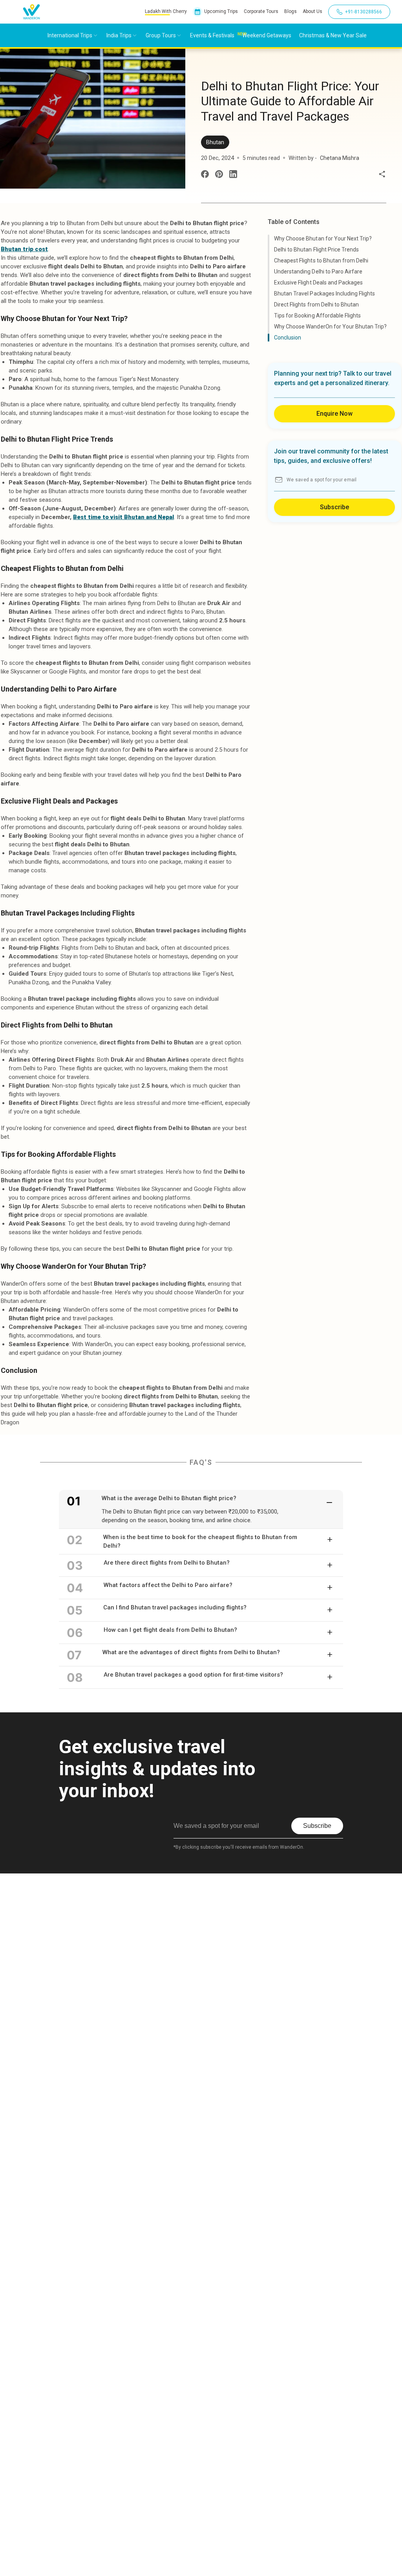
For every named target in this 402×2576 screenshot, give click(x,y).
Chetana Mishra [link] (340, 158)
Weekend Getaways (267, 35)
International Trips (70, 35)
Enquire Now (334, 414)
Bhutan (215, 142)
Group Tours (161, 35)
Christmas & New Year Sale (333, 35)
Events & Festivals (212, 35)
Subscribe (334, 507)
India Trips (119, 35)
